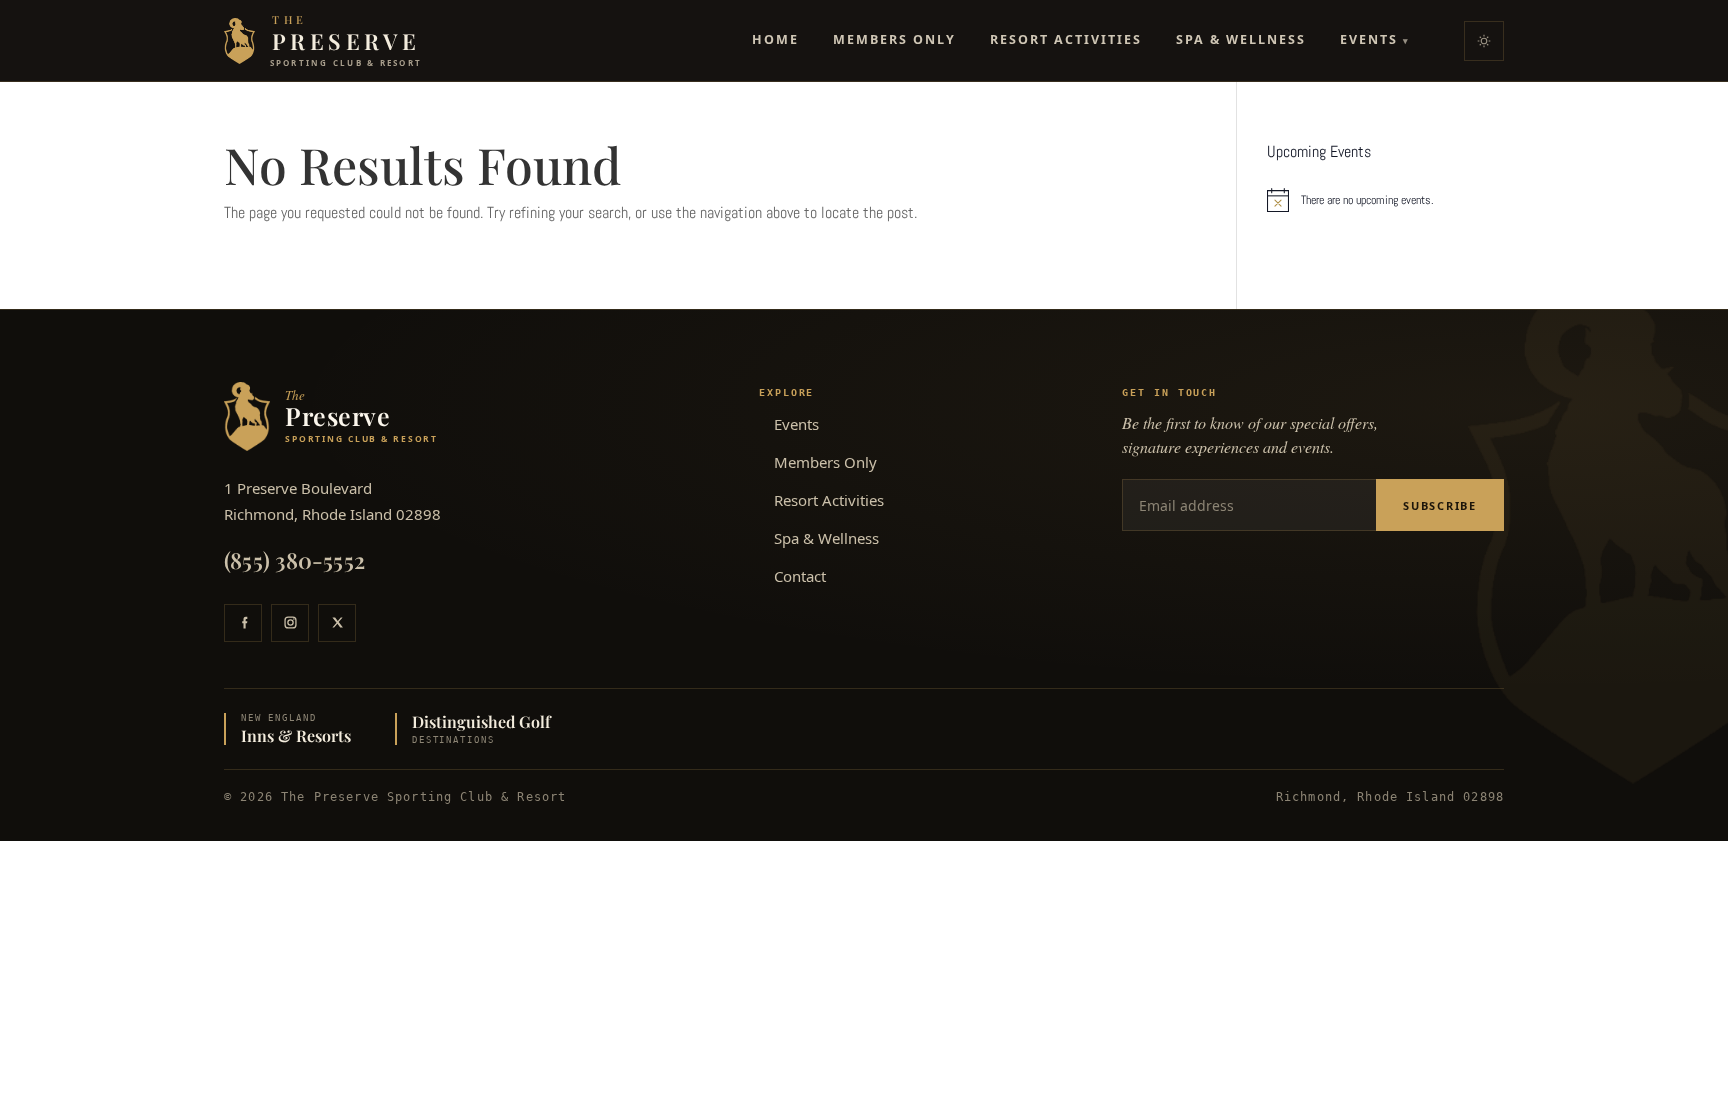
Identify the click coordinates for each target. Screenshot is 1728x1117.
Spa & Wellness (1241, 39)
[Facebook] (243, 623)
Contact (800, 576)
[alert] (1385, 200)
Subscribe (1440, 505)
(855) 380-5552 (294, 560)
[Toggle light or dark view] (1484, 41)
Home (775, 39)
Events (1375, 39)
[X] (337, 623)
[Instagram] (290, 623)
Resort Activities (1066, 39)
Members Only (894, 39)
